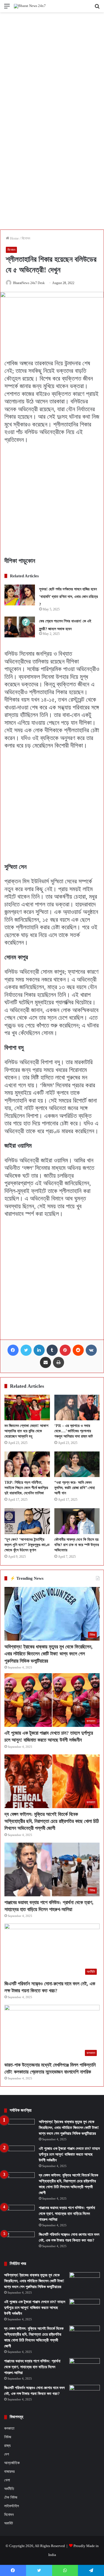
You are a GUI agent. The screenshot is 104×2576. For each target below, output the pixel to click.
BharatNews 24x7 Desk (29, 283)
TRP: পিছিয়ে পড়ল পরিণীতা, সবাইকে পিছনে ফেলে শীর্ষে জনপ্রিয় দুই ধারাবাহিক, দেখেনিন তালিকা (26, 1488)
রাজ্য (7, 2446)
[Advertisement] (52, 67)
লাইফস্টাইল (12, 2506)
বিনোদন (26, 238)
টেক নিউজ (11, 2497)
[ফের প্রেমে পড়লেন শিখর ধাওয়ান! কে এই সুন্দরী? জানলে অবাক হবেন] (20, 627)
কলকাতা (9, 2428)
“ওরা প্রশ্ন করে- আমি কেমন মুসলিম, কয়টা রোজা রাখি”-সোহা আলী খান (75, 1488)
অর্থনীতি (9, 2489)
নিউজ (8, 2437)
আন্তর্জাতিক (12, 2463)
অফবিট (9, 2523)
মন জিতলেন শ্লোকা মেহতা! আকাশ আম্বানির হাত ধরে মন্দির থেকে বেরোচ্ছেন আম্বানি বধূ (26, 1431)
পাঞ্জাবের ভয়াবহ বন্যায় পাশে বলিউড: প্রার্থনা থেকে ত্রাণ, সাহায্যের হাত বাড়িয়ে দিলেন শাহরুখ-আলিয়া (67, 2214)
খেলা (7, 2480)
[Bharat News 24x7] (30, 6)
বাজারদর (9, 2471)
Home (14, 238)
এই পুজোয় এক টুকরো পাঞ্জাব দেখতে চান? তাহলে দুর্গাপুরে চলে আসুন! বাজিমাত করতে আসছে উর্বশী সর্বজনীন (69, 2154)
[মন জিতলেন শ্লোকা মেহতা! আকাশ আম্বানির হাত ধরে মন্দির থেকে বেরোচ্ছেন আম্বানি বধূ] (27, 1407)
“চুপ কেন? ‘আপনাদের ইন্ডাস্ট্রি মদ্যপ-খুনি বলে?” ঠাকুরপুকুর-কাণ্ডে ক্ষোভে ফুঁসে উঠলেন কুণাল (27, 1545)
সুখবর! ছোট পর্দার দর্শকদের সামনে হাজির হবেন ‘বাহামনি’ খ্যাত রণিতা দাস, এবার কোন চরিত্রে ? (69, 597)
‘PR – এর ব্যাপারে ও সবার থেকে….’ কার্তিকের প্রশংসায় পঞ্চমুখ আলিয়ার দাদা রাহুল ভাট (74, 1431)
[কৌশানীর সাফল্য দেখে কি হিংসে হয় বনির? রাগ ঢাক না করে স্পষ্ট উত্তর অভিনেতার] (77, 1521)
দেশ (7, 2454)
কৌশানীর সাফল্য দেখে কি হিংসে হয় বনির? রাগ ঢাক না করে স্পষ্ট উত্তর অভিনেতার (77, 1545)
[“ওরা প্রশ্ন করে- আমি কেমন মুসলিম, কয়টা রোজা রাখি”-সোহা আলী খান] (77, 1464)
